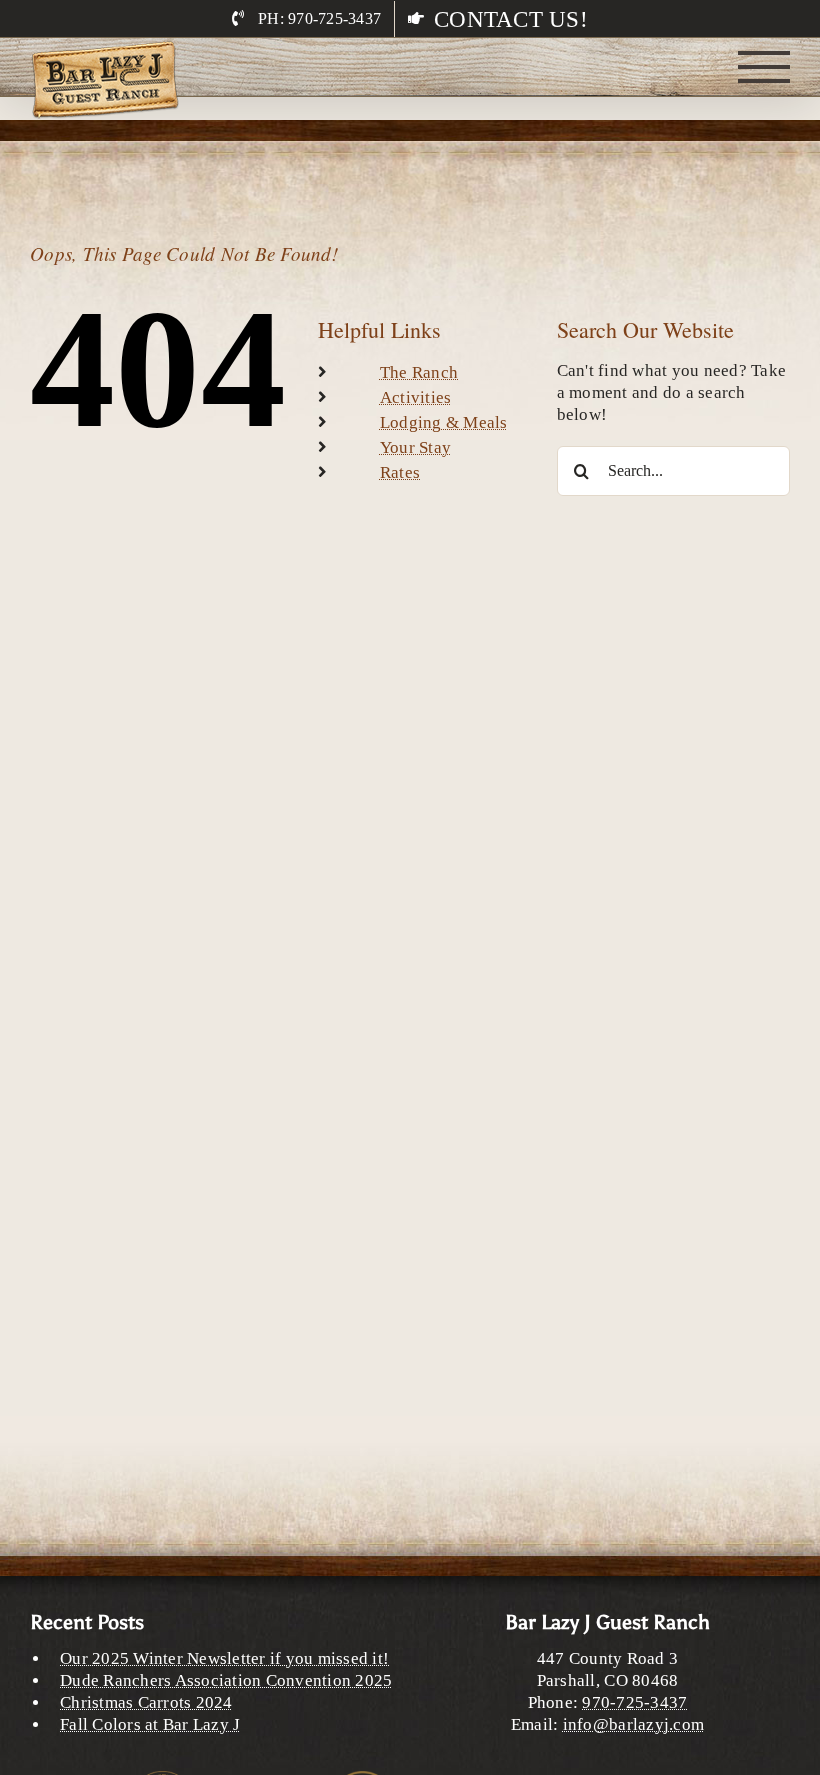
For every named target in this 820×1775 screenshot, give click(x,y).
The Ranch (419, 372)
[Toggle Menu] (764, 67)
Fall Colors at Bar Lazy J (150, 1724)
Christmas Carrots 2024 (146, 1702)
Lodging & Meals (444, 422)
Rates (400, 472)
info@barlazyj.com (633, 1724)
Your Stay (415, 447)
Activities (416, 397)
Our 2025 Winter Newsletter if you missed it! (224, 1658)
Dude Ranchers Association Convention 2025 (226, 1680)
